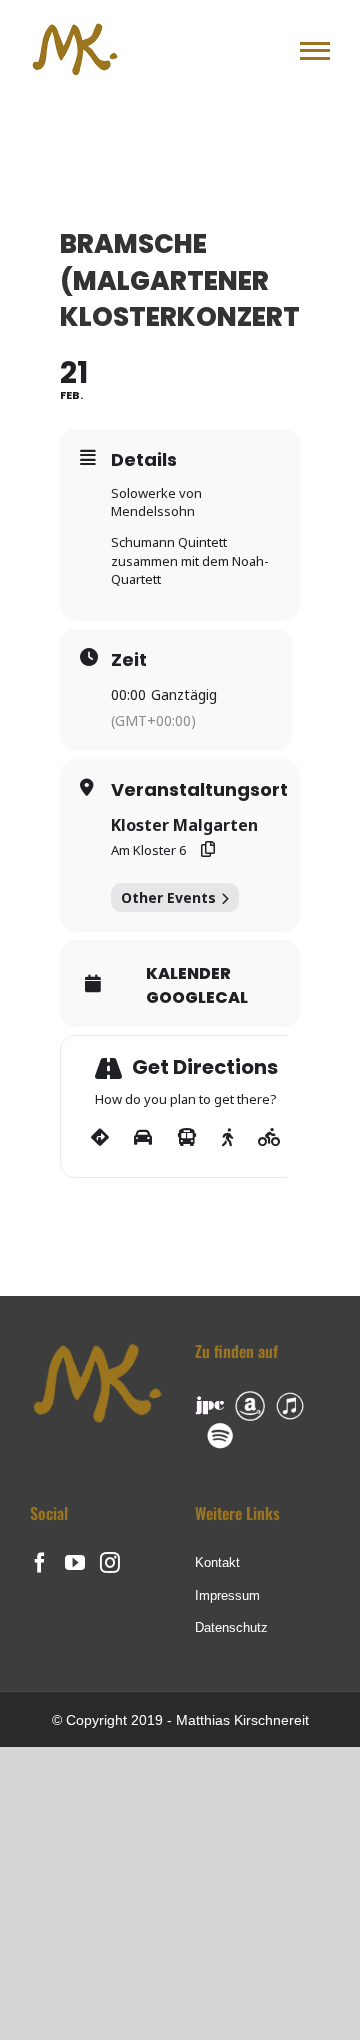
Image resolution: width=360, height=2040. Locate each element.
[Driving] (143, 1138)
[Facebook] (40, 1563)
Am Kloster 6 (148, 850)
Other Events (168, 897)
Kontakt (217, 1562)
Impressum (227, 1595)
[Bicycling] (269, 1138)
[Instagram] (110, 1563)
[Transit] (187, 1138)
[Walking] (227, 1138)
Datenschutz (231, 1627)
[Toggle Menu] (315, 51)
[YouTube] (75, 1563)
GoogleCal (197, 998)
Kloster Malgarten (184, 825)
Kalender (188, 974)
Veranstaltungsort (199, 790)
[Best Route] (100, 1138)
